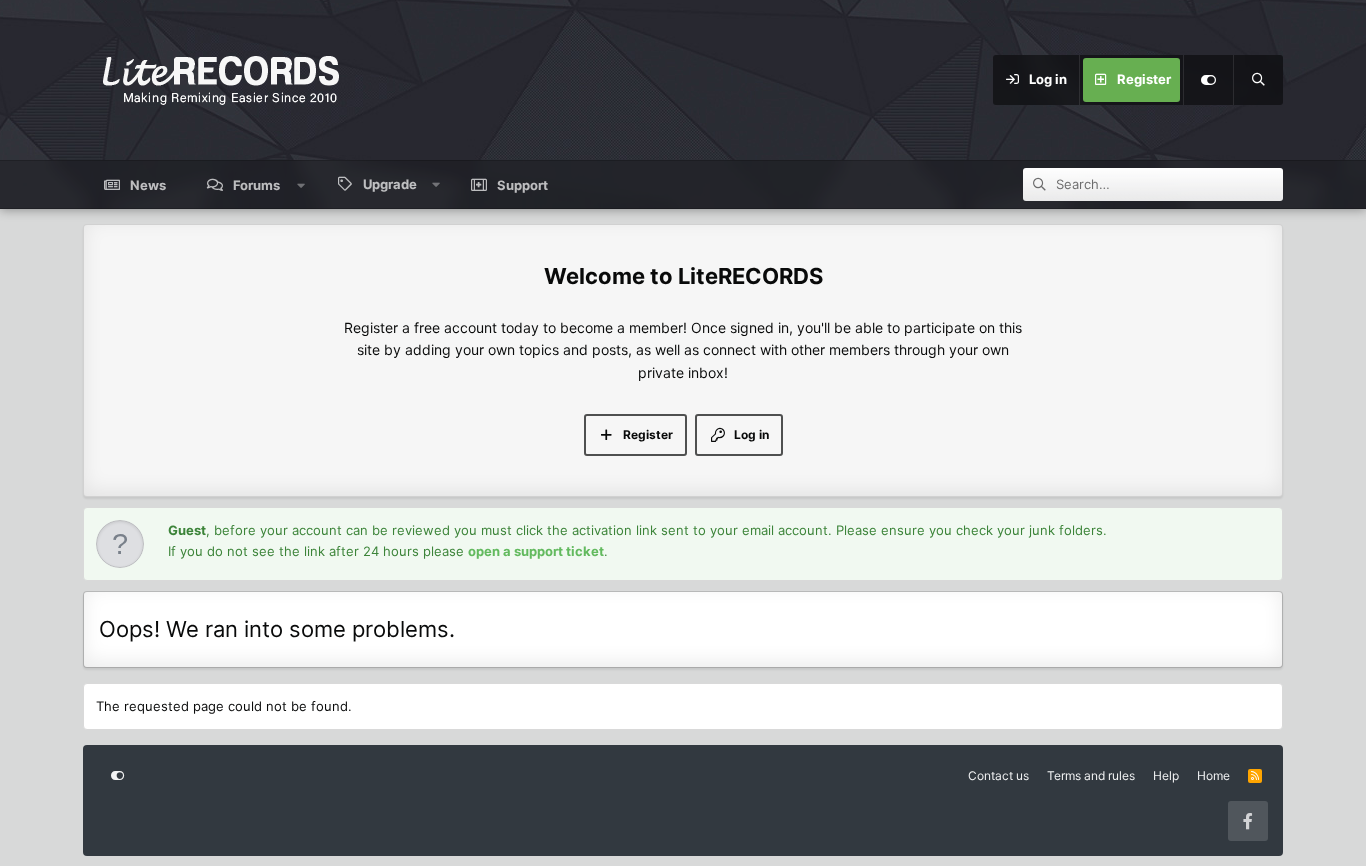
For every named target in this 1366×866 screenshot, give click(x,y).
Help (1166, 775)
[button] (301, 185)
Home (1213, 775)
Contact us (998, 775)
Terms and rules (1091, 775)
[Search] (1258, 80)
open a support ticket (536, 551)
